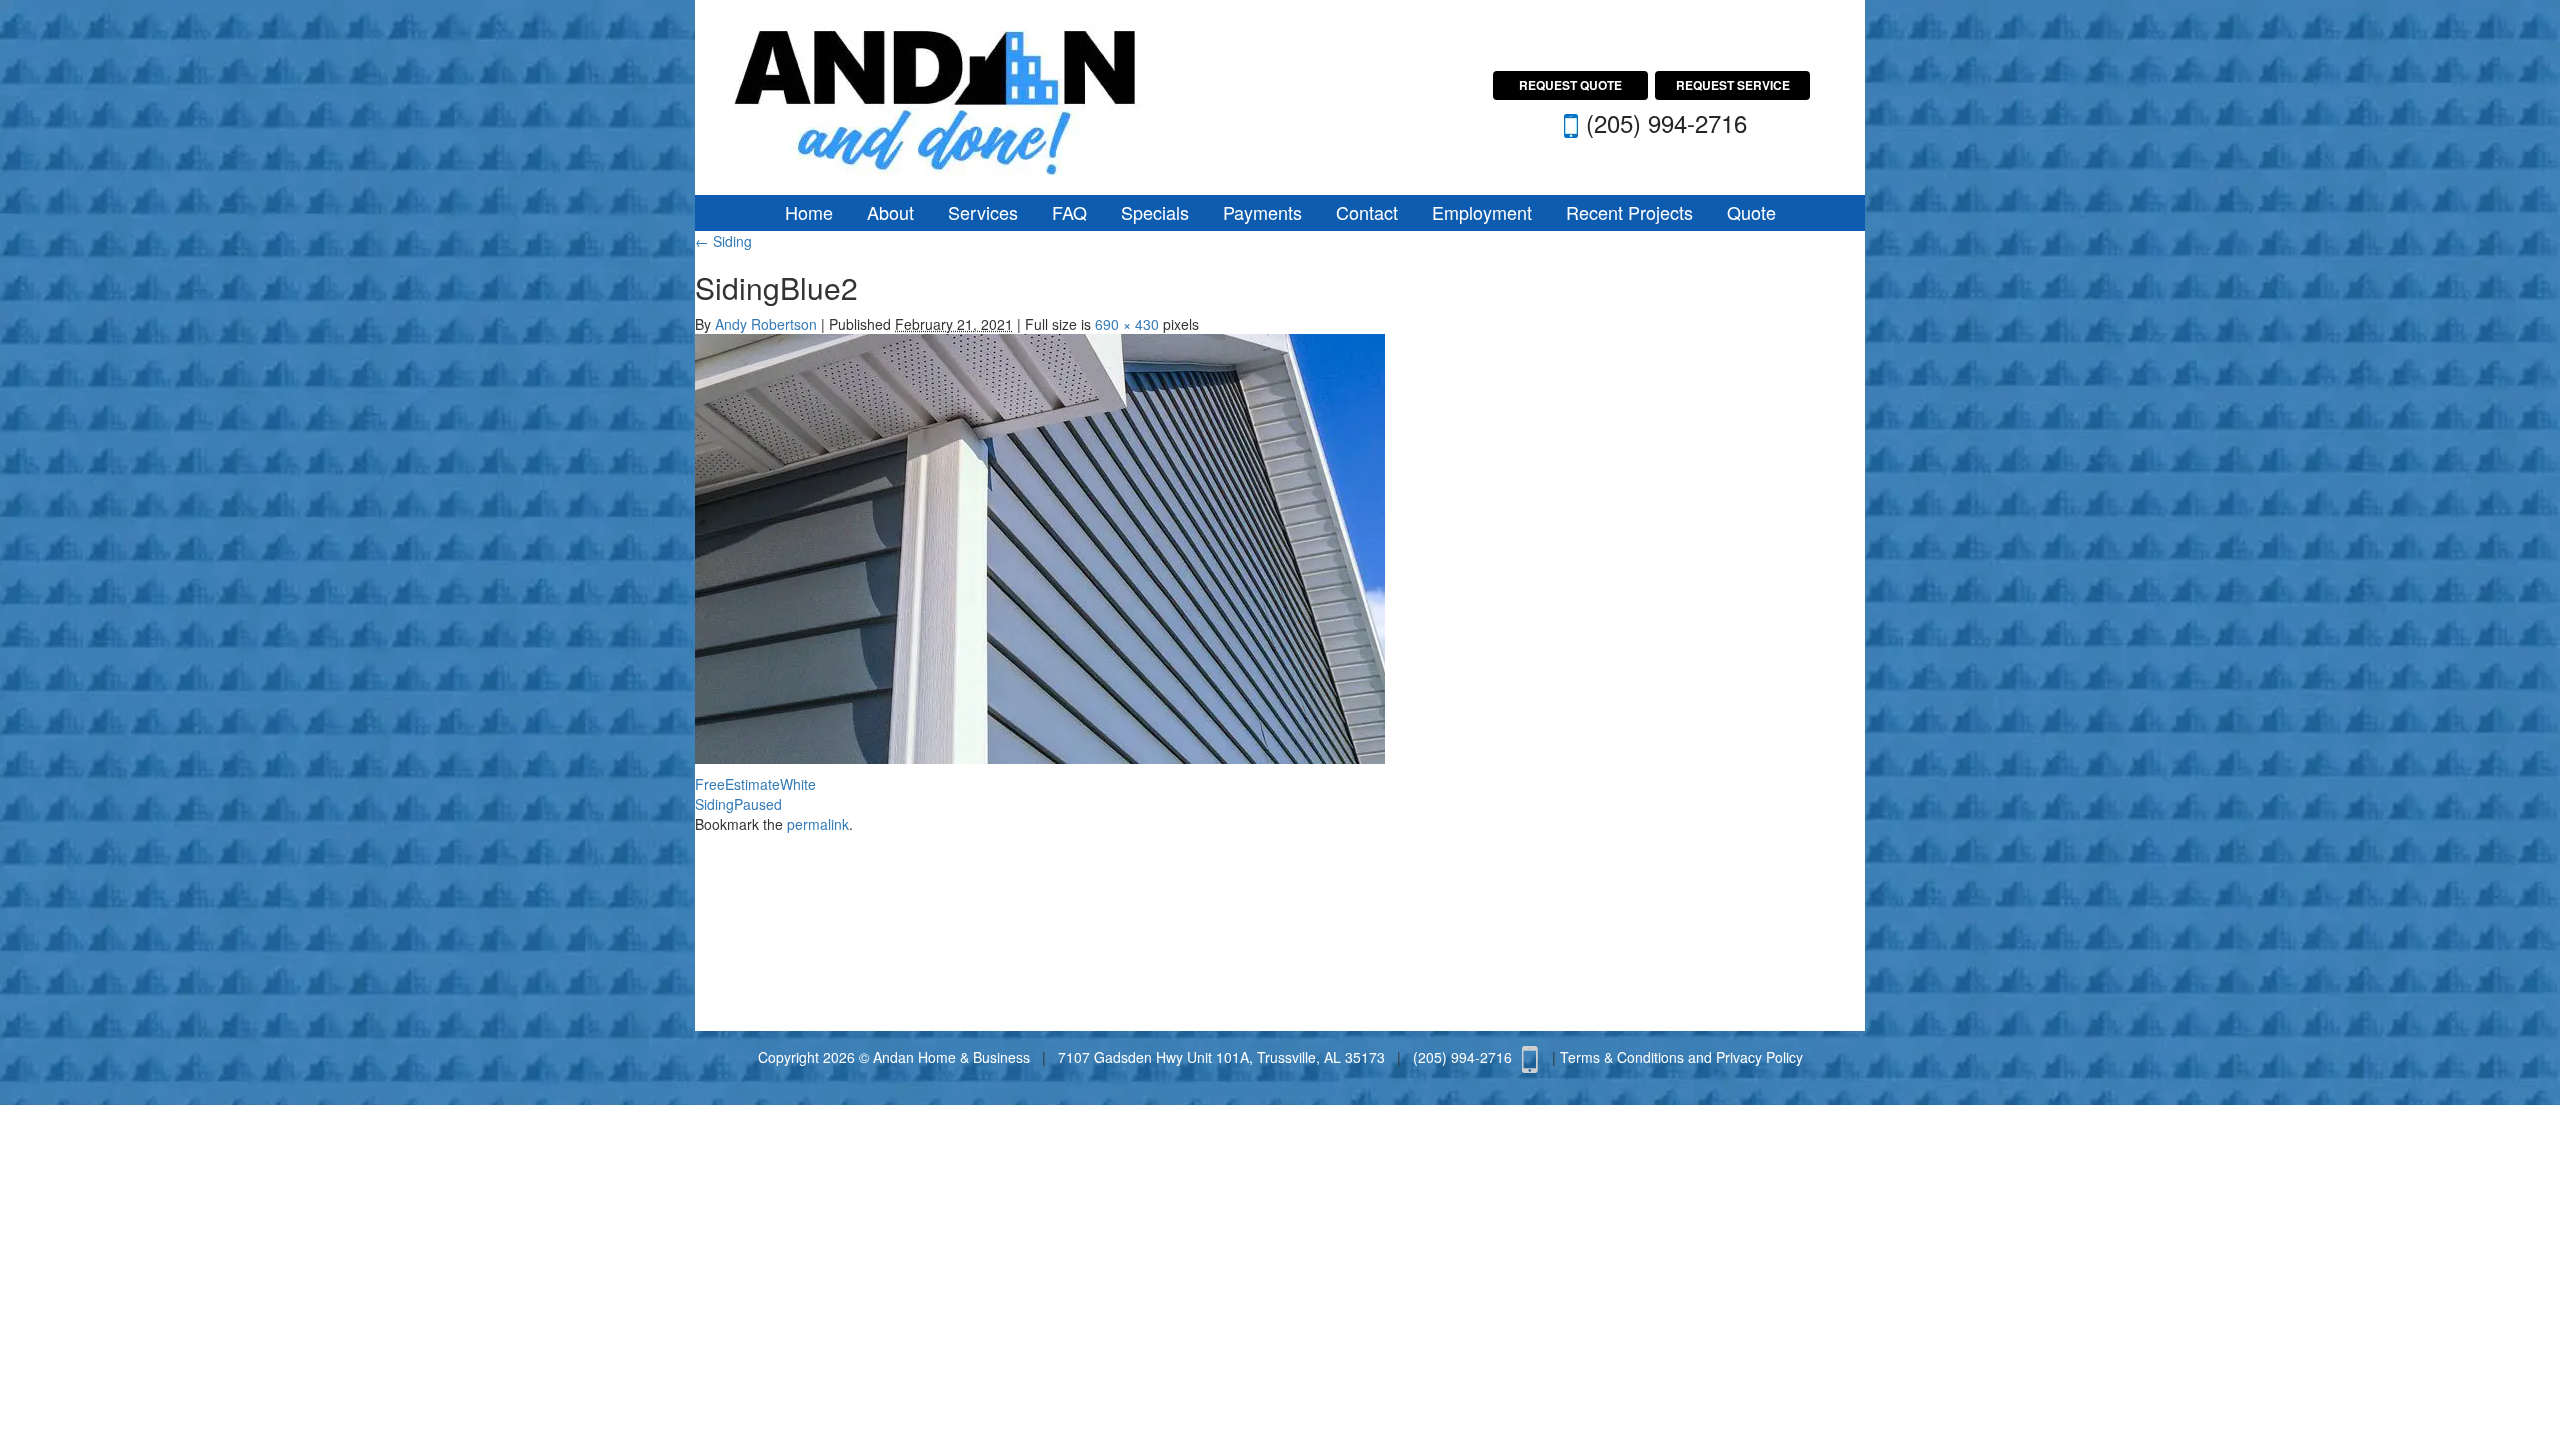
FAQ (1069, 212)
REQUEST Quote (1570, 85)
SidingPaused (738, 804)
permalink (818, 824)
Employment (1482, 212)
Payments (1262, 212)
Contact (1367, 212)
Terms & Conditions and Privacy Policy (1681, 1057)
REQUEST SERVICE (1733, 85)
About (890, 212)
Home (809, 212)
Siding (723, 241)
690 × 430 (1127, 324)
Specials (1155, 212)
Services (983, 212)
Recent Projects (1629, 212)
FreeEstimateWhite (755, 784)
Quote (1751, 212)
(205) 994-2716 (1666, 122)
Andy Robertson (766, 324)
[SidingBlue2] (1040, 546)
